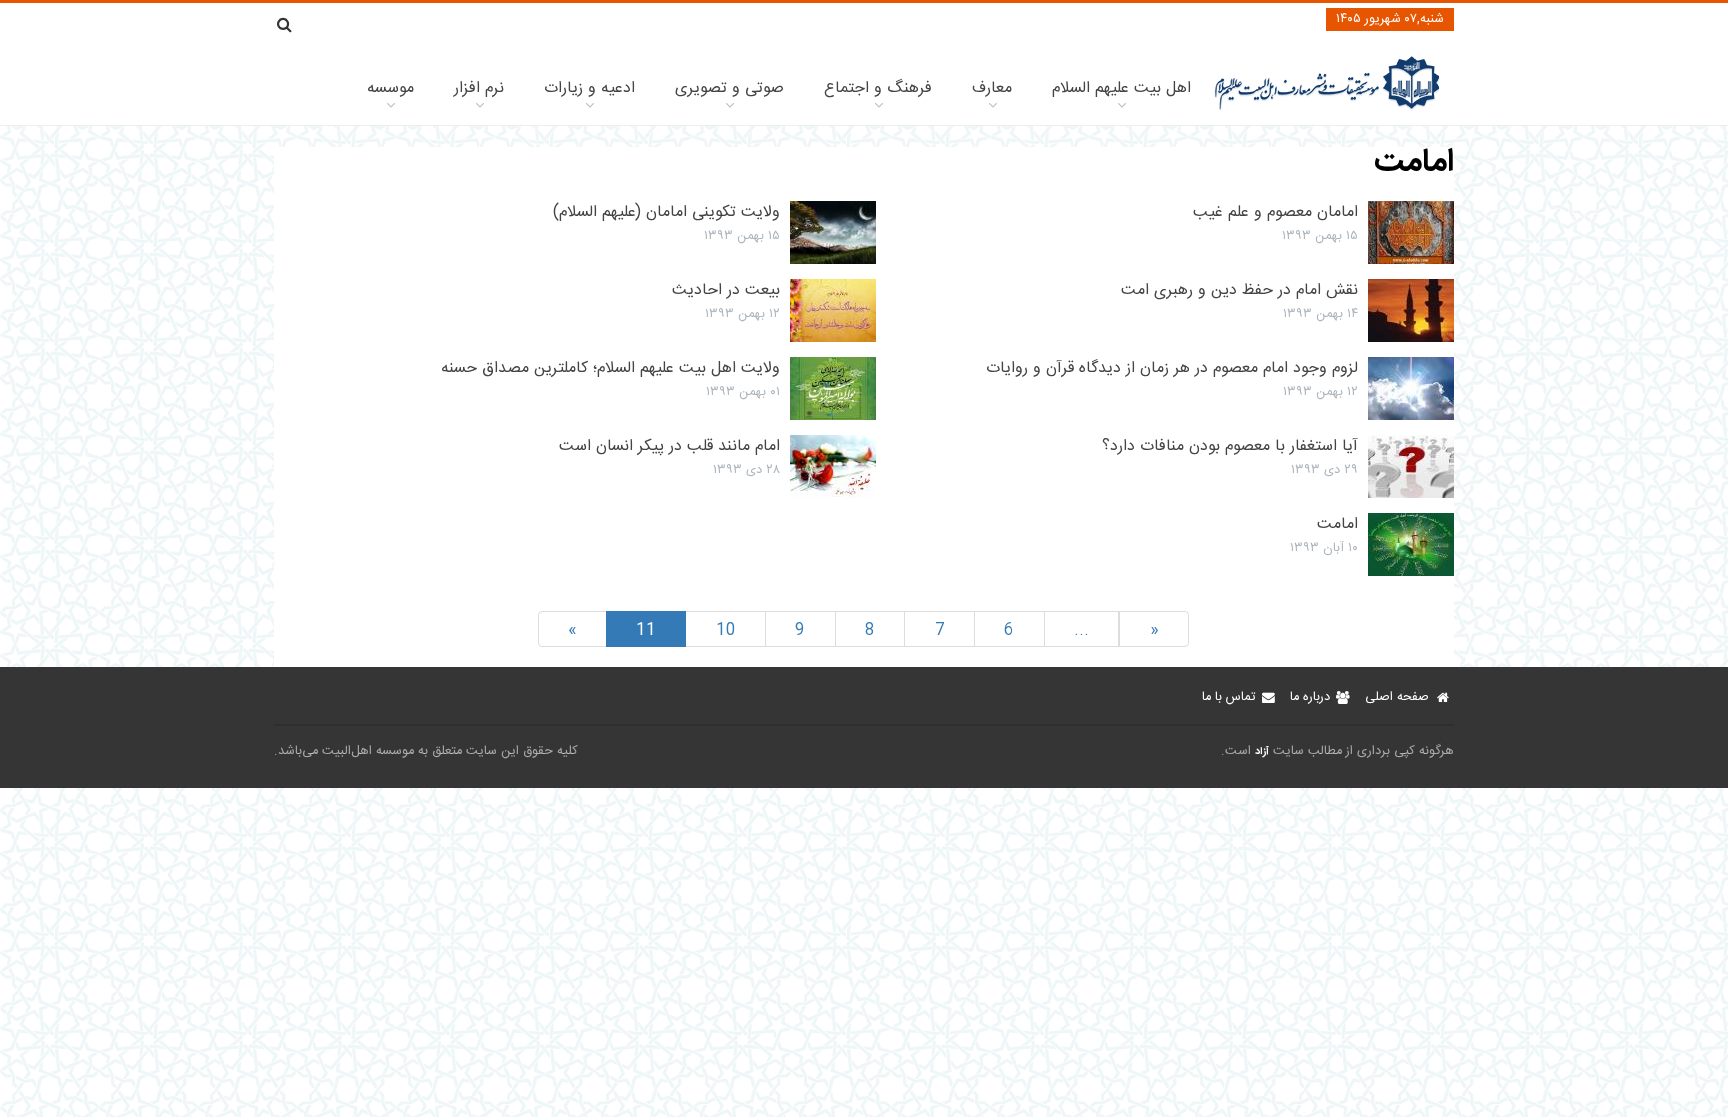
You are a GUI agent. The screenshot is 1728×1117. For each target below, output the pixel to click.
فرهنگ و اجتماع (878, 88)
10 (726, 630)
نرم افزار (479, 88)
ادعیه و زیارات (589, 88)
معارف (992, 88)
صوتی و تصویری (729, 88)
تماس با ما (1228, 697)
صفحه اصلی (1397, 697)
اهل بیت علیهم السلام (1121, 88)
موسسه (390, 88)
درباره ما (1310, 697)
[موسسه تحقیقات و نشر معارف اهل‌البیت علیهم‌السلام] (1327, 107)
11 (646, 630)
